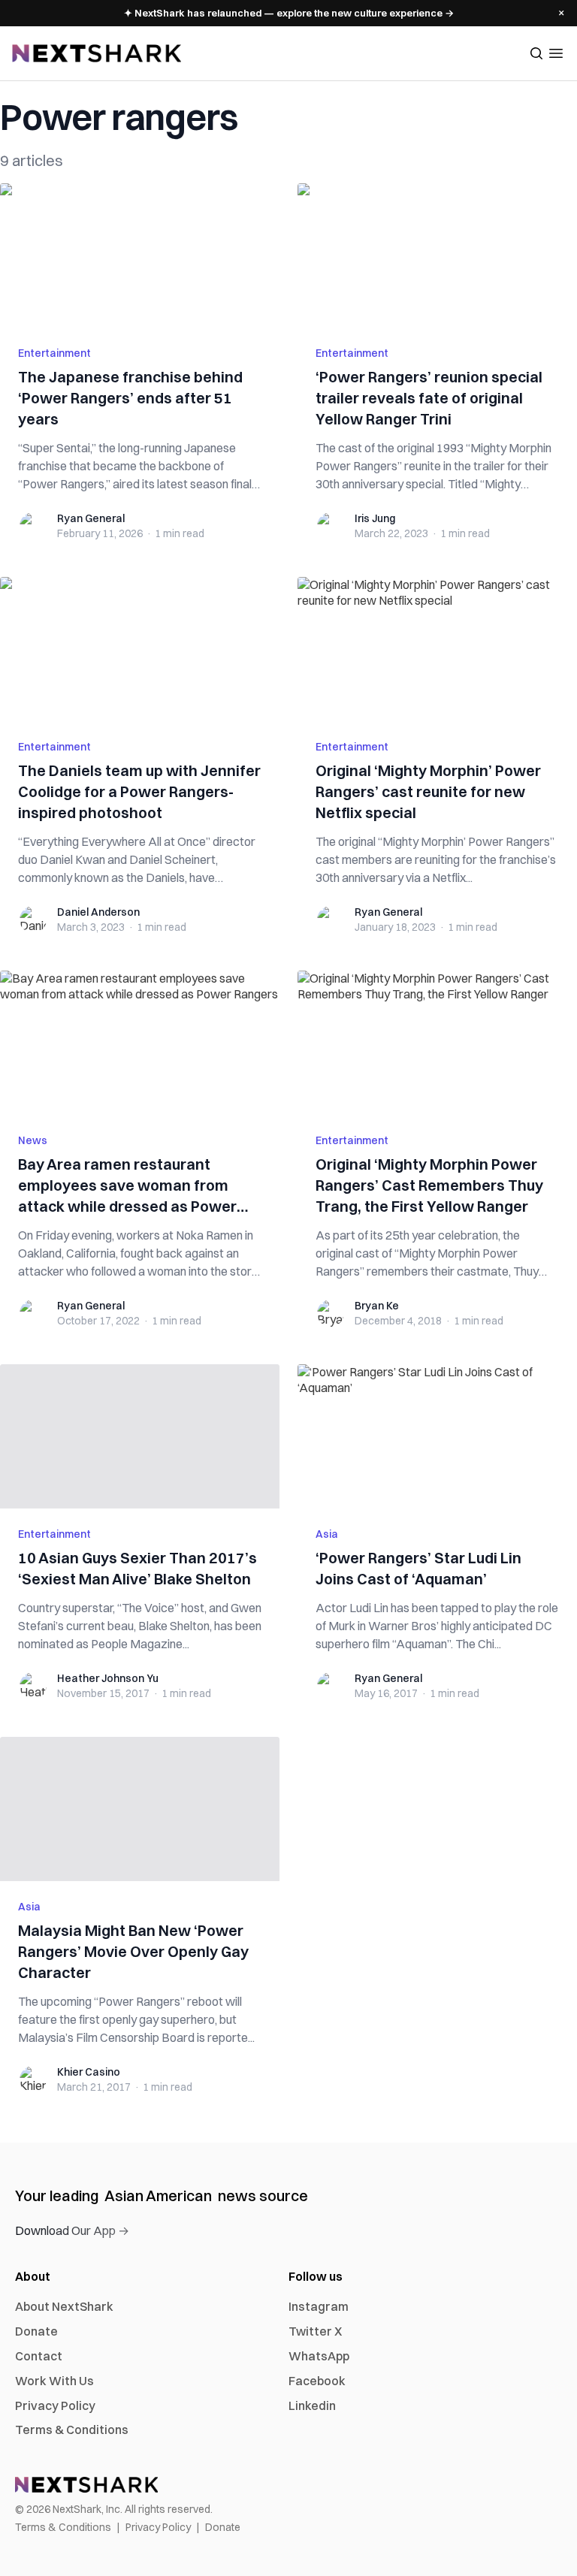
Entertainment (54, 353)
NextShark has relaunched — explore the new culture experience (289, 13)
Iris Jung (375, 518)
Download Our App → (72, 2230)
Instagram (319, 2306)
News (33, 1140)
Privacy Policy (55, 2405)
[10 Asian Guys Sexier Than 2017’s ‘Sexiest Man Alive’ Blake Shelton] (140, 1436)
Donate (36, 2331)
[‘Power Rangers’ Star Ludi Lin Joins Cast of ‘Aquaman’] (437, 1436)
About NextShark (64, 2306)
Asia (327, 1534)
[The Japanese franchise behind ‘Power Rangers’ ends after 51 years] (140, 255)
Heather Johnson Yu (108, 1678)
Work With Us (54, 2381)
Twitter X (315, 2331)
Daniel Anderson (98, 912)
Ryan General (91, 518)
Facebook (317, 2381)
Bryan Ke (377, 1306)
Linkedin (312, 2405)
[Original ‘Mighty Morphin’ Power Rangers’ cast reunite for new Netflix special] (437, 649)
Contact (39, 2356)
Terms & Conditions (72, 2430)
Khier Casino (89, 2072)
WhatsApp (319, 2356)
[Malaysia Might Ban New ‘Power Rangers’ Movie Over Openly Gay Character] (140, 1809)
